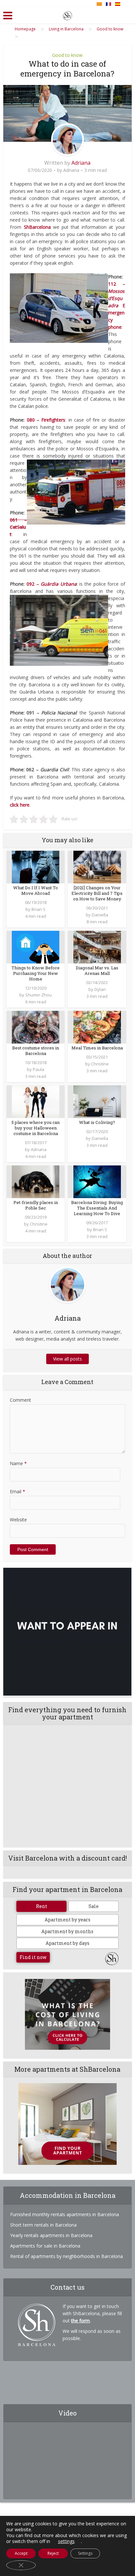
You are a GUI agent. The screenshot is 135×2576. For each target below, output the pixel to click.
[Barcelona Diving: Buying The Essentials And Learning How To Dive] (97, 1181)
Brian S (39, 909)
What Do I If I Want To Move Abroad (36, 890)
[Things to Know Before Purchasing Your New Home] (36, 946)
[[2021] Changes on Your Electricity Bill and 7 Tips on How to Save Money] (97, 866)
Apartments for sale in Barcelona (45, 2246)
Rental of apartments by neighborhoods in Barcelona (67, 2256)
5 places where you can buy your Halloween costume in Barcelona (36, 1128)
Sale (94, 1906)
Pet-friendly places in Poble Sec (36, 1205)
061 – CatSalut (18, 527)
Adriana (81, 163)
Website (18, 1520)
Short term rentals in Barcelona (43, 2225)
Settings (85, 2553)
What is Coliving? (97, 1122)
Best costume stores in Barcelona (36, 1051)
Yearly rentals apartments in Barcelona (51, 2235)
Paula (39, 1069)
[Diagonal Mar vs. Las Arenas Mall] (97, 946)
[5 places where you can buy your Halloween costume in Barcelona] (36, 1101)
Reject (53, 2553)
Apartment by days (67, 1943)
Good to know (67, 55)
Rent (42, 1906)
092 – (52, 584)
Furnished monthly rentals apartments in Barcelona (65, 2214)
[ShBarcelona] (67, 14)
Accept (21, 2553)
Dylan (100, 989)
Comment (20, 1400)
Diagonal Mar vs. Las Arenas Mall (97, 970)
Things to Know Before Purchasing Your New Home (36, 973)
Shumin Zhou (39, 995)
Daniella (100, 915)
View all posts (67, 1359)
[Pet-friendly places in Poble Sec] (36, 1181)
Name (18, 1463)
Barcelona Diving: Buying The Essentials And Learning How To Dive (97, 1208)
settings (66, 2541)
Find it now (33, 1957)
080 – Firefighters (46, 420)
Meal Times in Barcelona (97, 1048)
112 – (116, 284)
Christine (100, 1064)
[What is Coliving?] (97, 1101)
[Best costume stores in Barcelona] (36, 1026)
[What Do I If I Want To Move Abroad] (36, 866)
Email (18, 1491)
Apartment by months (67, 1931)
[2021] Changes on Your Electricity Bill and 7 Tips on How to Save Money (97, 893)
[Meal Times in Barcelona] (97, 1026)
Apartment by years (67, 1920)
